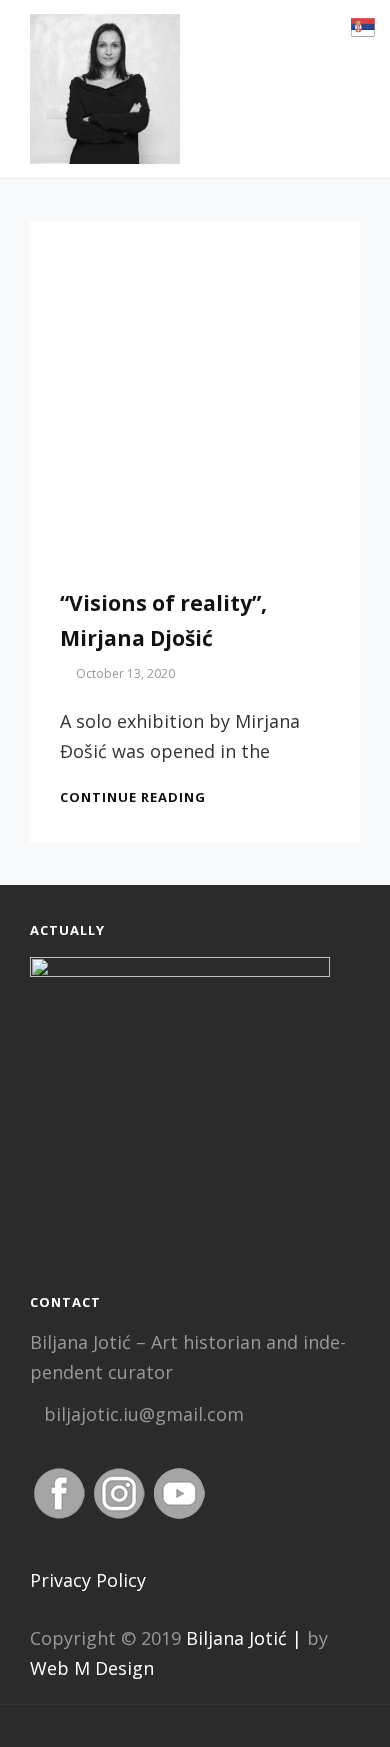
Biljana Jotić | (244, 1638)
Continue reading (133, 797)
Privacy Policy (88, 1580)
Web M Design (92, 1668)
